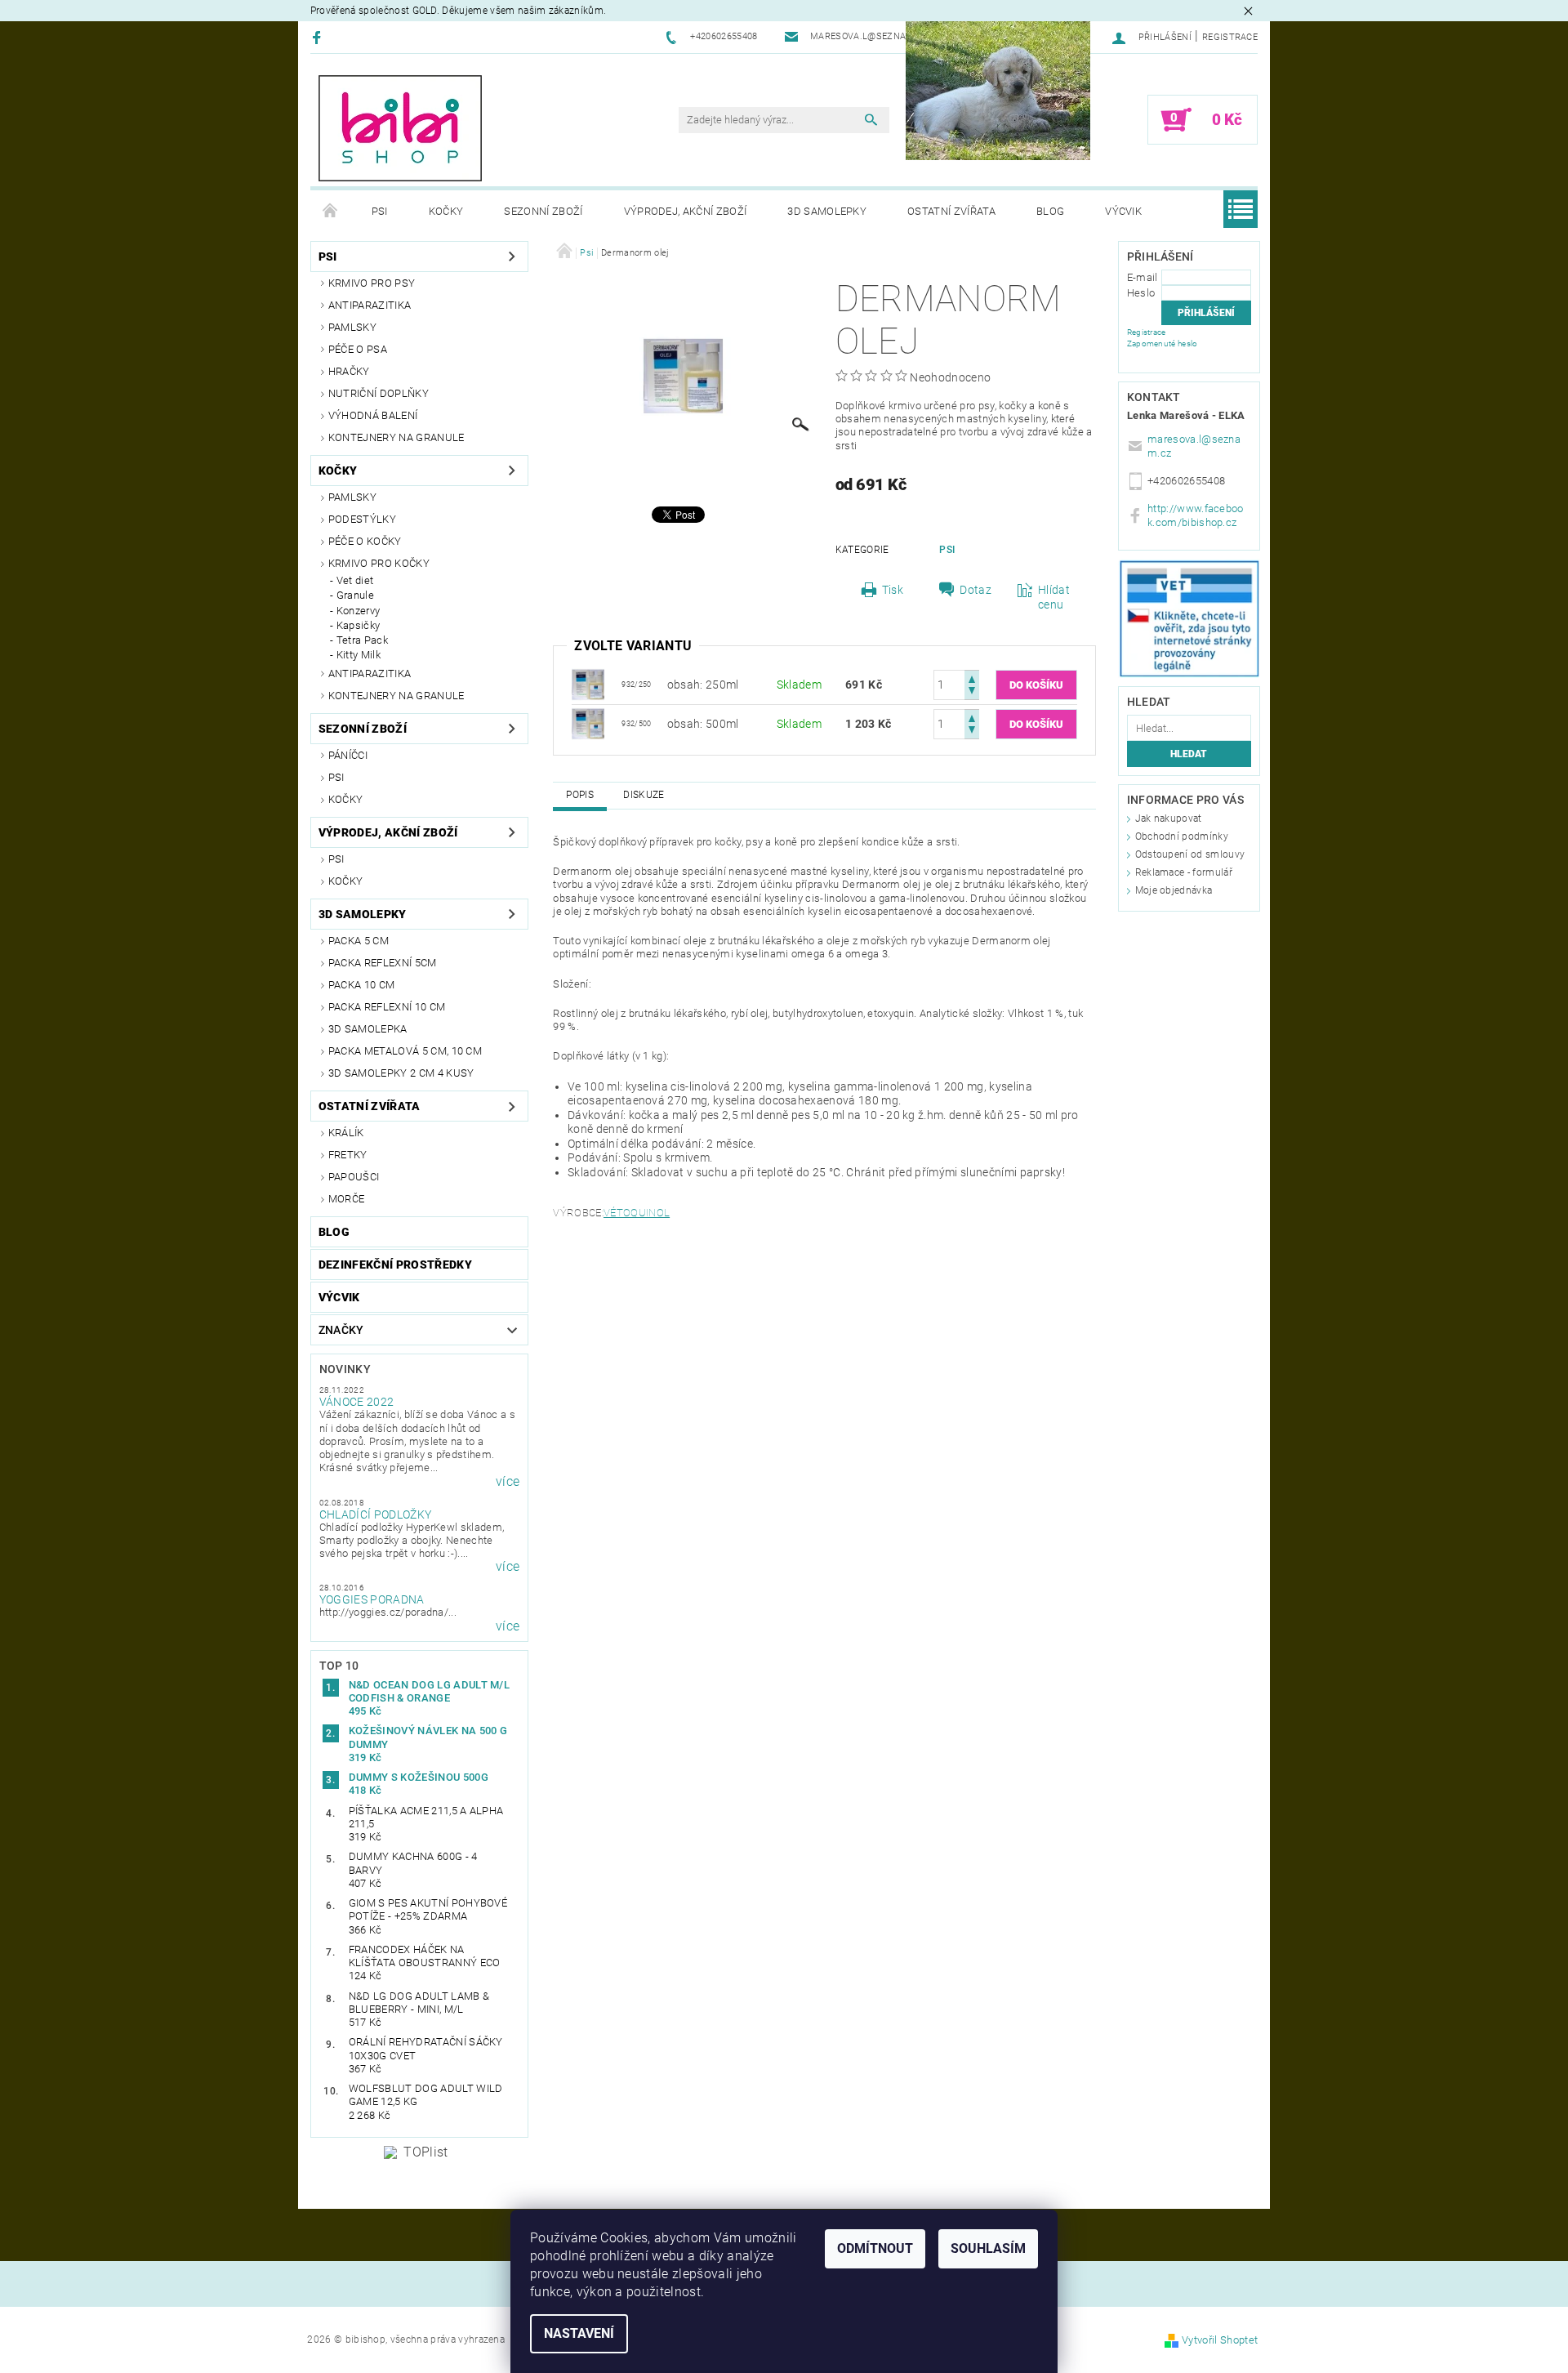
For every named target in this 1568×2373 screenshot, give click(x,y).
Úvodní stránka (331, 212)
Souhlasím (988, 2248)
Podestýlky (362, 519)
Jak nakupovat (1169, 819)
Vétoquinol (637, 1213)
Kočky (446, 211)
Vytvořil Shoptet (1220, 2340)
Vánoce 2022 (357, 1402)
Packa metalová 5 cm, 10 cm (405, 1051)
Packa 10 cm (362, 985)
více (508, 1482)
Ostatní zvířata (951, 211)
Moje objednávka (1174, 890)
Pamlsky (352, 327)
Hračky (349, 371)
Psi (380, 211)
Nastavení (579, 2333)
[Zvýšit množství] (972, 678)
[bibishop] (400, 128)
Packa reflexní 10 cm (387, 1007)
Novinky (345, 1369)
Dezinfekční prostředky (395, 1265)
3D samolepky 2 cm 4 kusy (401, 1073)
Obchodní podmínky (1182, 836)
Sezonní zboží (543, 211)
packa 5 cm (359, 941)
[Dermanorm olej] (588, 684)
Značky (341, 1330)
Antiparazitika (370, 305)
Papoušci (354, 1177)
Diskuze (644, 795)
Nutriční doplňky (379, 393)
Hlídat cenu (1054, 597)
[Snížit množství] (972, 692)
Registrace (1230, 37)
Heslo (1141, 293)
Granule (355, 595)
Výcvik (1123, 211)
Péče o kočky (365, 541)
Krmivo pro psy (372, 283)
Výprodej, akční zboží (686, 211)
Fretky (348, 1155)
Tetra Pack (362, 640)
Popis (580, 795)
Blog (1050, 211)
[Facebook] (319, 37)
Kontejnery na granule (396, 437)
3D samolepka (368, 1029)
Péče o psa (358, 349)
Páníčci (348, 755)
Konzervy (359, 611)
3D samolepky (827, 211)
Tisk (893, 590)
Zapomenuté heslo (1163, 343)
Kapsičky (359, 625)
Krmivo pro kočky (379, 563)
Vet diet (355, 580)
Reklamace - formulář (1184, 872)
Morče (347, 1199)
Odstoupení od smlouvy (1190, 854)
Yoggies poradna (372, 1599)
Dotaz (976, 590)
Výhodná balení (373, 415)
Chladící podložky (375, 1514)
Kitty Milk (359, 655)
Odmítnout (875, 2248)
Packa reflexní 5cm (383, 963)
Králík (346, 1133)
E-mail (1143, 277)
